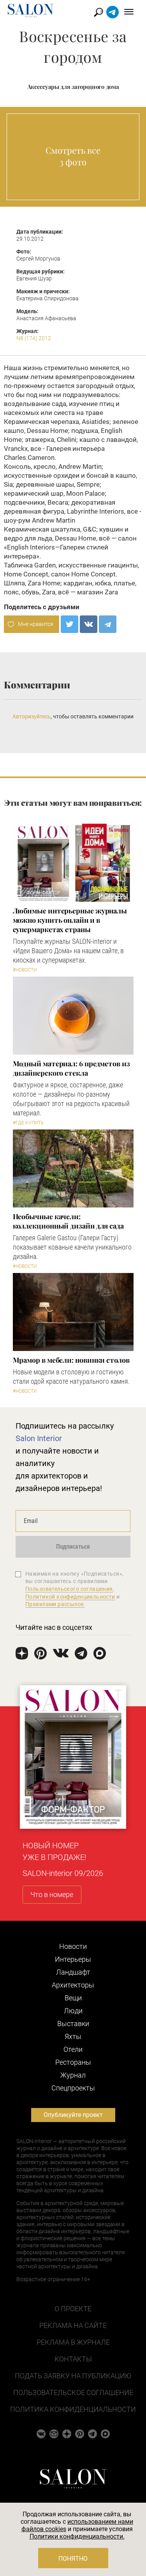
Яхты (73, 2036)
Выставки (73, 2024)
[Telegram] (108, 624)
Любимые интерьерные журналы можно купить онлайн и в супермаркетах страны (70, 920)
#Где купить (28, 1123)
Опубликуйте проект (73, 2115)
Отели (73, 2049)
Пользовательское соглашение (73, 2393)
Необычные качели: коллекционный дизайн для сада (68, 1221)
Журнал (73, 2075)
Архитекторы (73, 1985)
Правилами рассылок (55, 1604)
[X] (69, 624)
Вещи (73, 1998)
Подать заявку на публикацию (73, 2376)
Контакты (73, 2359)
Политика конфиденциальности (73, 2409)
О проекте (73, 2309)
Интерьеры (73, 1959)
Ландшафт (73, 1972)
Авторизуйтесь (32, 716)
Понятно (73, 2559)
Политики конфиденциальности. (77, 2536)
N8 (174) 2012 (34, 338)
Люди (73, 2011)
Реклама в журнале (73, 2342)
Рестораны (73, 2062)
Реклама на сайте (73, 2325)
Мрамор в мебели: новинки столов (71, 1360)
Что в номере (52, 1894)
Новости (73, 1946)
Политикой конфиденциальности (70, 1597)
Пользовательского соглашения (69, 1589)
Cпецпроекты (73, 2088)
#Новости (25, 970)
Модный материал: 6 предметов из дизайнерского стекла (71, 1068)
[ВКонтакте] (89, 624)
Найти (99, 12)
